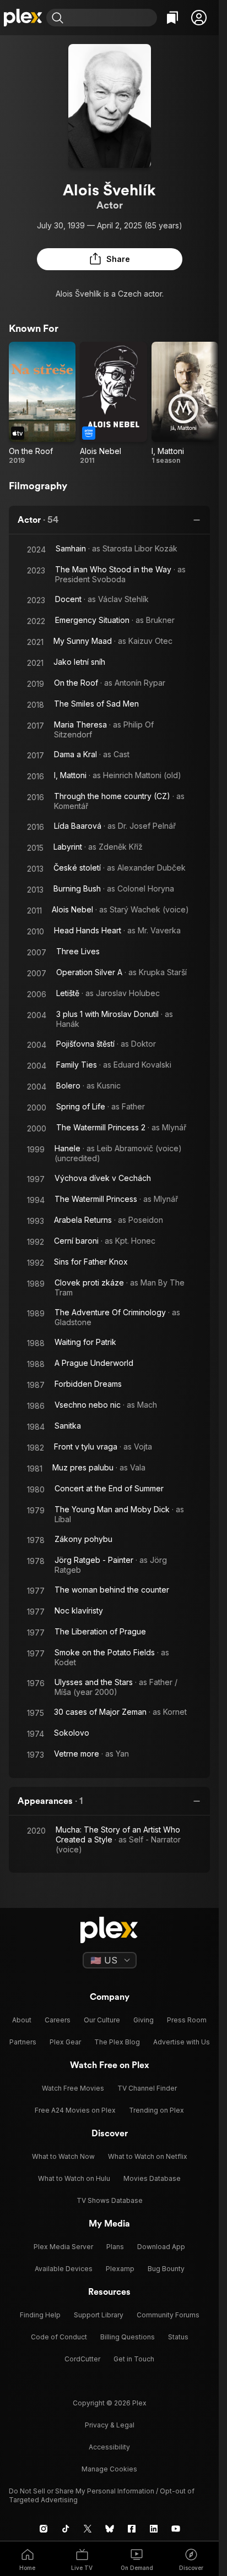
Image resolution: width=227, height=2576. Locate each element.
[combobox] (112, 18)
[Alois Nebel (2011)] (113, 403)
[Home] (23, 18)
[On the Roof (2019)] (42, 403)
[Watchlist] (172, 18)
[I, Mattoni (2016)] (185, 403)
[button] (199, 18)
